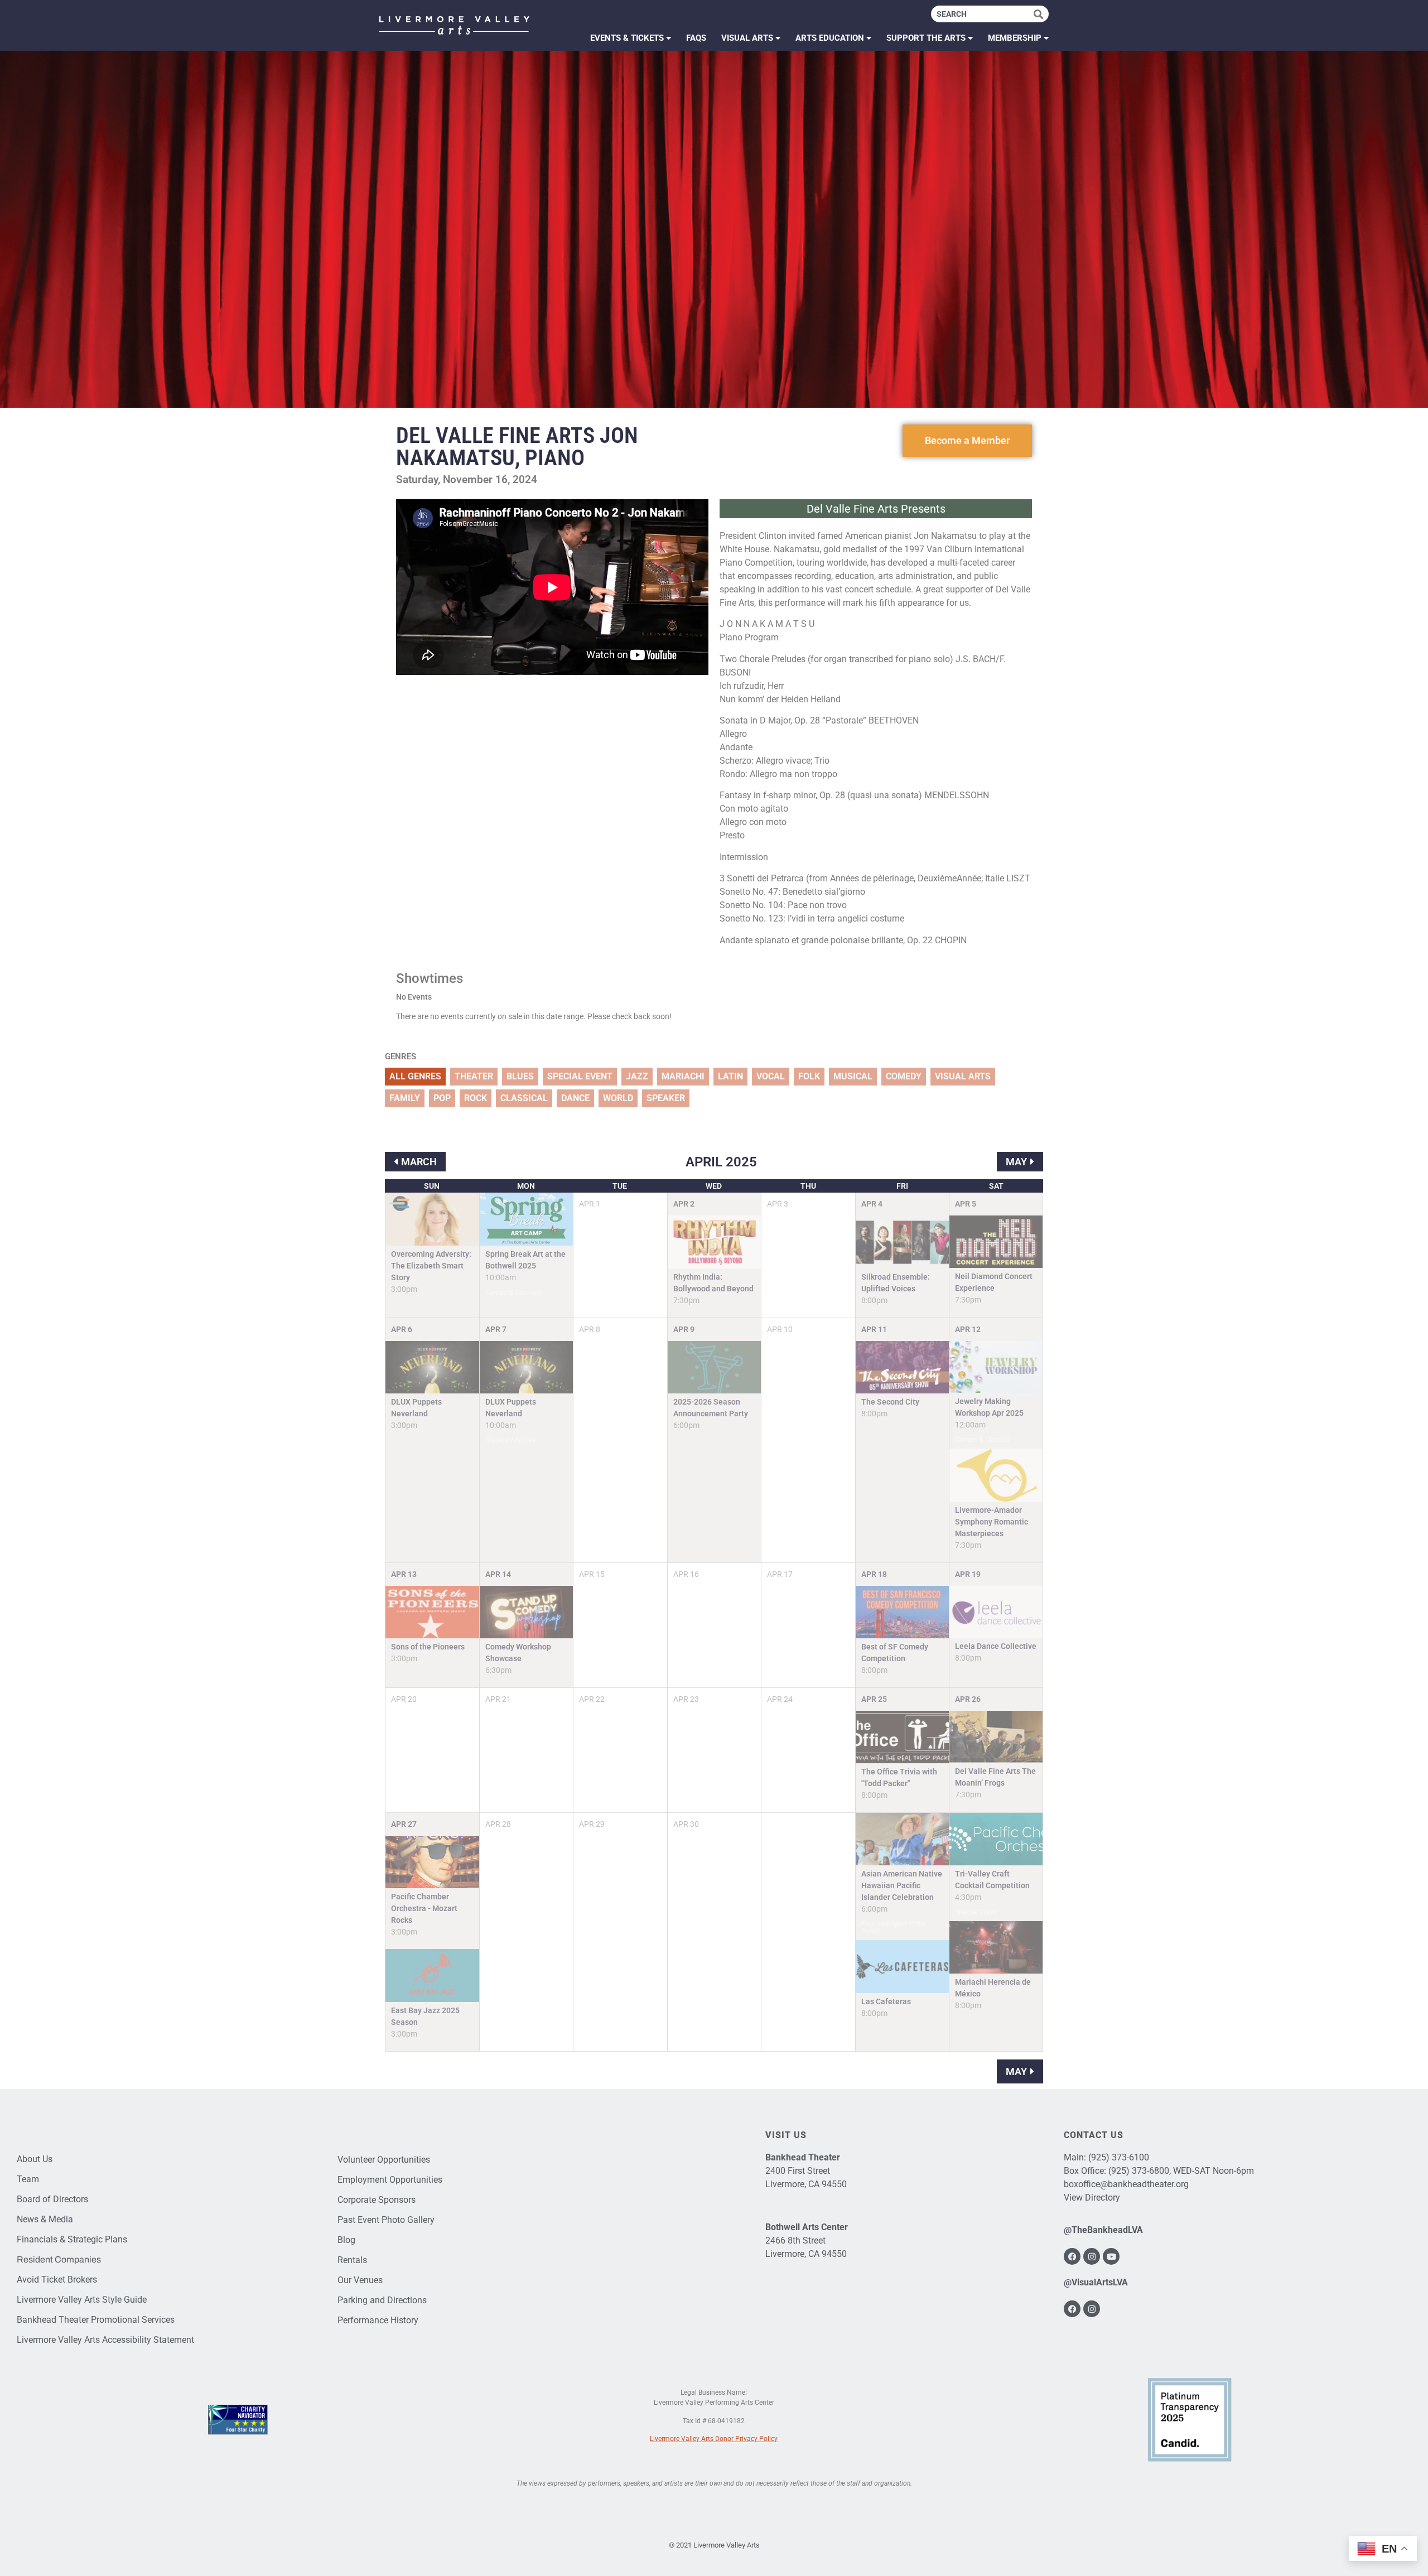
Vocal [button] (771, 1076)
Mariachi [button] (683, 1076)
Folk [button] (809, 1076)
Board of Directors (52, 2199)
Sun (432, 1186)
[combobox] (982, 14)
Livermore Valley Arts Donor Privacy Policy (714, 2439)
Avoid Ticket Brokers (57, 2280)
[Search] (1041, 14)
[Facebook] (1072, 2256)
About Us (35, 2159)
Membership (1015, 38)
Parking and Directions (382, 2300)
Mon (526, 1186)
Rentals (352, 2260)
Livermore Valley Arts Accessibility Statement (105, 2340)
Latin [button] (730, 1076)
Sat (996, 1186)
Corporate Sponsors (377, 2200)
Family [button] (405, 1098)
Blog (346, 2240)
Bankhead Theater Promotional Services (96, 2320)
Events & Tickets (627, 38)
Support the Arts (926, 38)
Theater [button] (474, 1076)
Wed (714, 1186)
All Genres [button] (415, 1076)
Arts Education (830, 38)
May (1016, 1162)
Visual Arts (747, 38)
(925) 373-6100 (1119, 2157)
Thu (808, 1186)
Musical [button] (853, 1076)
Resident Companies (59, 2259)
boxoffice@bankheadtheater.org (1126, 2184)
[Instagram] (1092, 2256)
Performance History (378, 2320)
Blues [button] (520, 1076)
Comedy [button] (904, 1076)
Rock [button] (476, 1098)
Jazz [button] (637, 1076)
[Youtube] (1111, 2256)
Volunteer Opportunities (384, 2160)
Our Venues (360, 2280)
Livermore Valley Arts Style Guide (82, 2300)
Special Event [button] (580, 1076)
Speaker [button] (666, 1098)
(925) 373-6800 (1139, 2171)
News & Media (45, 2219)
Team (28, 2179)
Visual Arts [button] (963, 1076)
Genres (401, 1057)
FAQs (696, 38)
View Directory (1092, 2198)
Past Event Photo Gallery (386, 2220)
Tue (620, 1186)
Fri (902, 1186)
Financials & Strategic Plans (72, 2239)
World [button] (618, 1098)
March (419, 1162)
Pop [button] (442, 1098)
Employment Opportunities (390, 2180)
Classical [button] (524, 1098)
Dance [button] (575, 1098)
